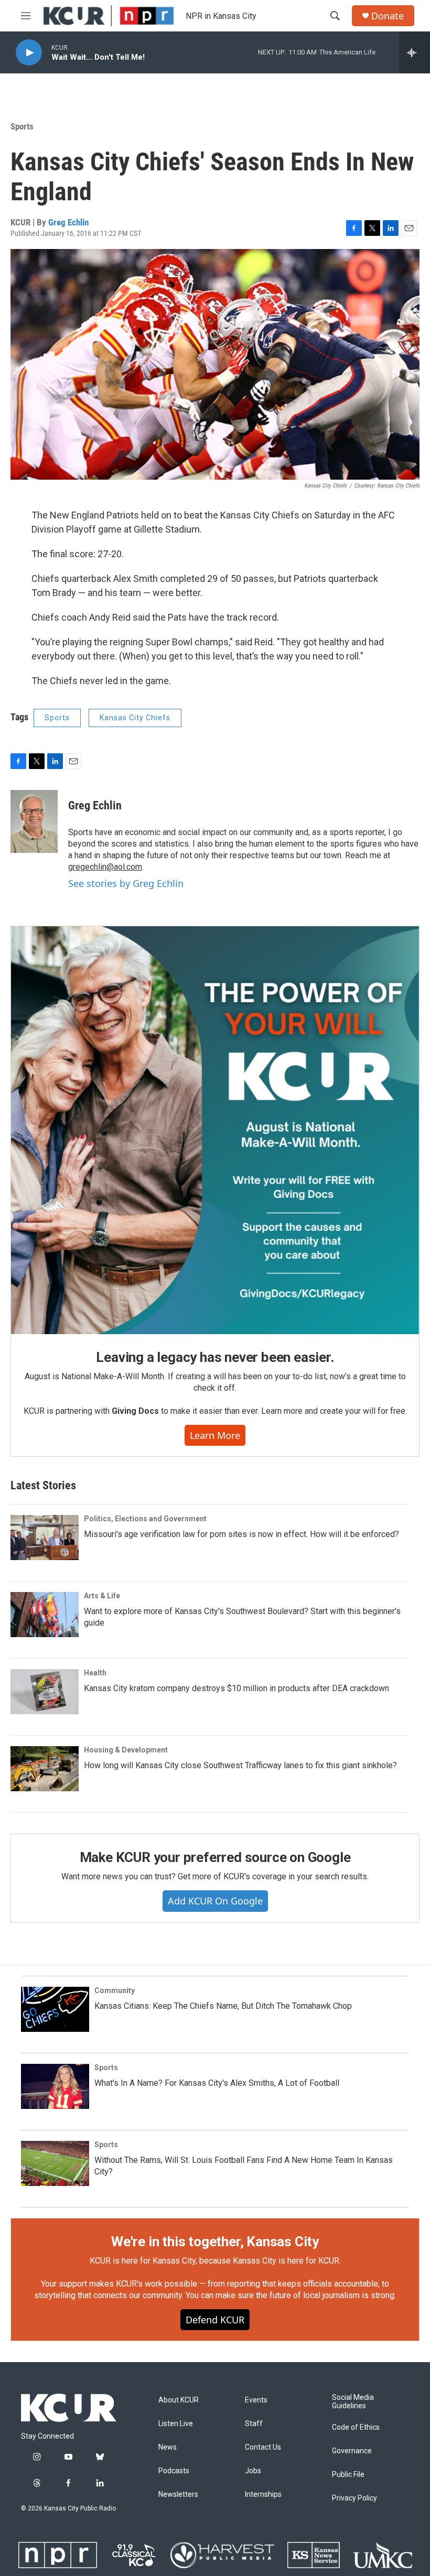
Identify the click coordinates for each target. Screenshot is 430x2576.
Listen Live (176, 2424)
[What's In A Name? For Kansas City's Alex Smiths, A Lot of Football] (55, 2086)
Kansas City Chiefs (135, 718)
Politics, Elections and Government (145, 1519)
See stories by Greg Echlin (126, 883)
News (168, 2447)
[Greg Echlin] (34, 821)
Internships (263, 2494)
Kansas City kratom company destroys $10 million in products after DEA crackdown (236, 1688)
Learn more (215, 1435)
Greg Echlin (68, 222)
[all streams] (415, 52)
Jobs (253, 2471)
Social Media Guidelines (353, 2402)
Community (115, 1990)
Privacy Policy (354, 2498)
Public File (348, 2475)
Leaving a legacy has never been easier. (215, 1357)
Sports (22, 126)
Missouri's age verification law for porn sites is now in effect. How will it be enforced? (241, 1534)
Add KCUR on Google (215, 1901)
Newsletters (178, 2494)
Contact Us (263, 2447)
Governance (352, 2451)
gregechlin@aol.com (105, 867)
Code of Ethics (356, 2427)
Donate (388, 16)
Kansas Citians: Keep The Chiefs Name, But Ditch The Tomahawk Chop (223, 2006)
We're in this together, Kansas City (215, 2242)
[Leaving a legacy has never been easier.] (215, 1130)
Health (95, 1673)
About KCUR (179, 2400)
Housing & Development (126, 1750)
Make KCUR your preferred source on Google (215, 1857)
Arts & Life (102, 1596)
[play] (29, 53)
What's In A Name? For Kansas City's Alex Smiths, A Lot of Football (217, 2083)
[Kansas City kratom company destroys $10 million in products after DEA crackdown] (45, 1692)
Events (256, 2400)
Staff (254, 2424)
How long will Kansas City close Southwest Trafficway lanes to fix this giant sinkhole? (240, 1765)
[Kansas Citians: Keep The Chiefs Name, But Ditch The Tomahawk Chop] (55, 2009)
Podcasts (174, 2471)
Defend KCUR (215, 2320)
